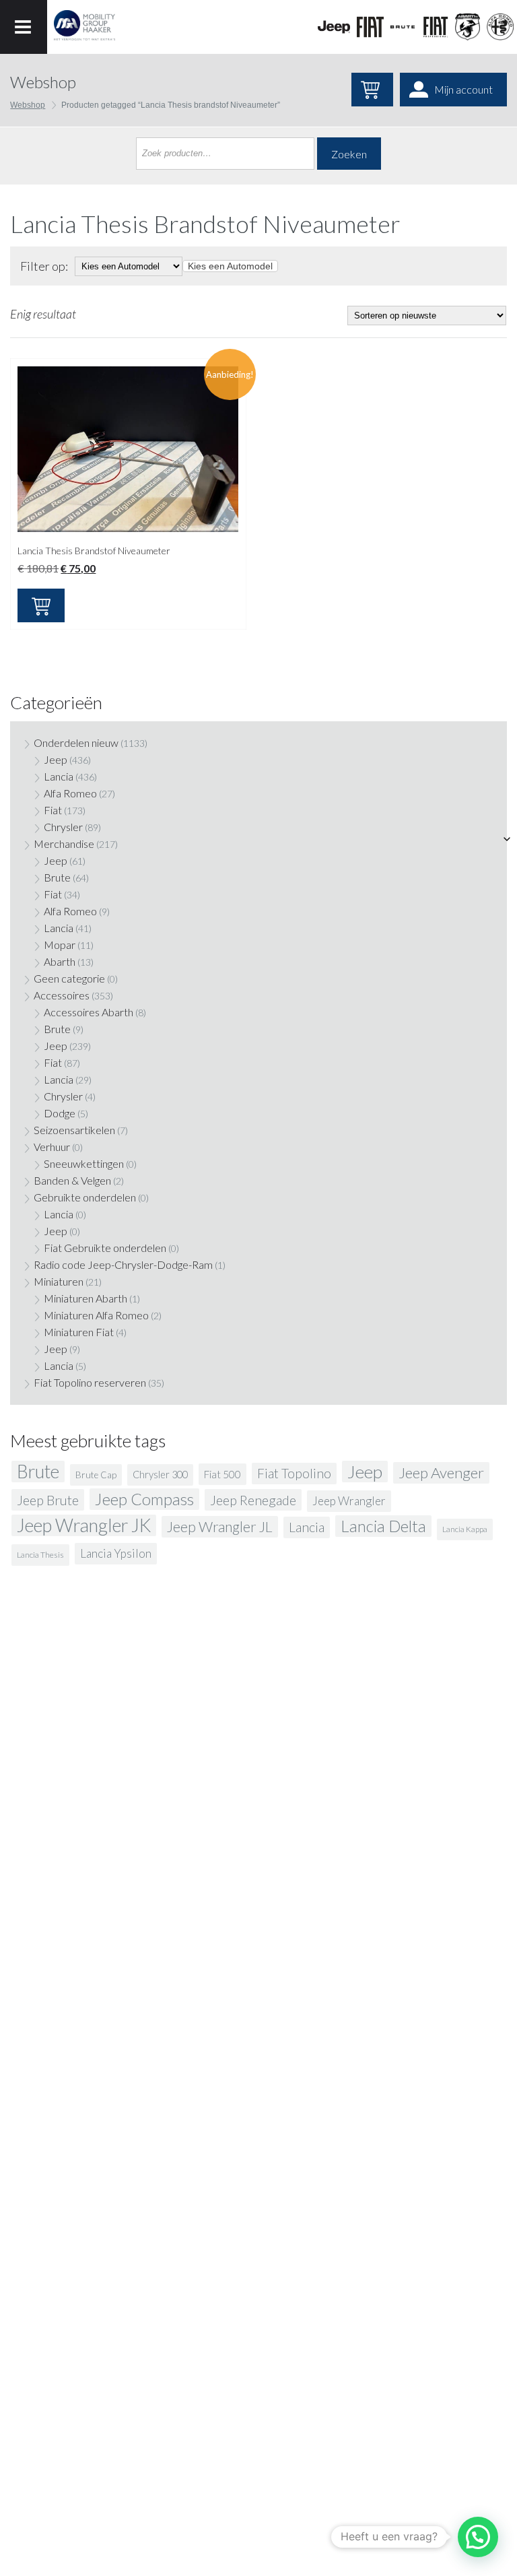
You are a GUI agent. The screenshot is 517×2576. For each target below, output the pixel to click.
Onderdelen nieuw (76, 742)
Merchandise (64, 844)
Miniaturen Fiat (79, 1332)
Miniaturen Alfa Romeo (96, 1315)
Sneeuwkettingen (84, 1163)
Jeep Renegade (253, 1500)
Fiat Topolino (294, 1473)
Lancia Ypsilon (116, 1553)
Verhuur (52, 1147)
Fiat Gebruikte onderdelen (105, 1248)
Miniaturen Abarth (85, 1298)
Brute (57, 877)
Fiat (53, 810)
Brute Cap (96, 1475)
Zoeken (349, 154)
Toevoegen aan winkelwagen (41, 605)
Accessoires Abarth (89, 1012)
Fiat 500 (222, 1474)
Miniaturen (59, 1281)
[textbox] (230, 266)
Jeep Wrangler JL (220, 1527)
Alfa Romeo (70, 793)
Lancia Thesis (40, 1555)
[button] (478, 2537)
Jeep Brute (48, 1500)
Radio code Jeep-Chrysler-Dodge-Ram (123, 1264)
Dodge (60, 1113)
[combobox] (230, 266)
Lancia (59, 776)
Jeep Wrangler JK (84, 1525)
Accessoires (62, 995)
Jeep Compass (144, 1499)
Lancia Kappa (465, 1529)
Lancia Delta (383, 1526)
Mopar (60, 945)
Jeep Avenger (441, 1473)
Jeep (56, 759)
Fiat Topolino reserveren (90, 1382)
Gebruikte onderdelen (85, 1197)
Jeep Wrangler (349, 1501)
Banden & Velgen (72, 1180)
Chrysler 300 (160, 1475)
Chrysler (63, 827)
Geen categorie (69, 978)
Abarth (60, 961)
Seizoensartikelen (74, 1130)
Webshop (28, 105)
